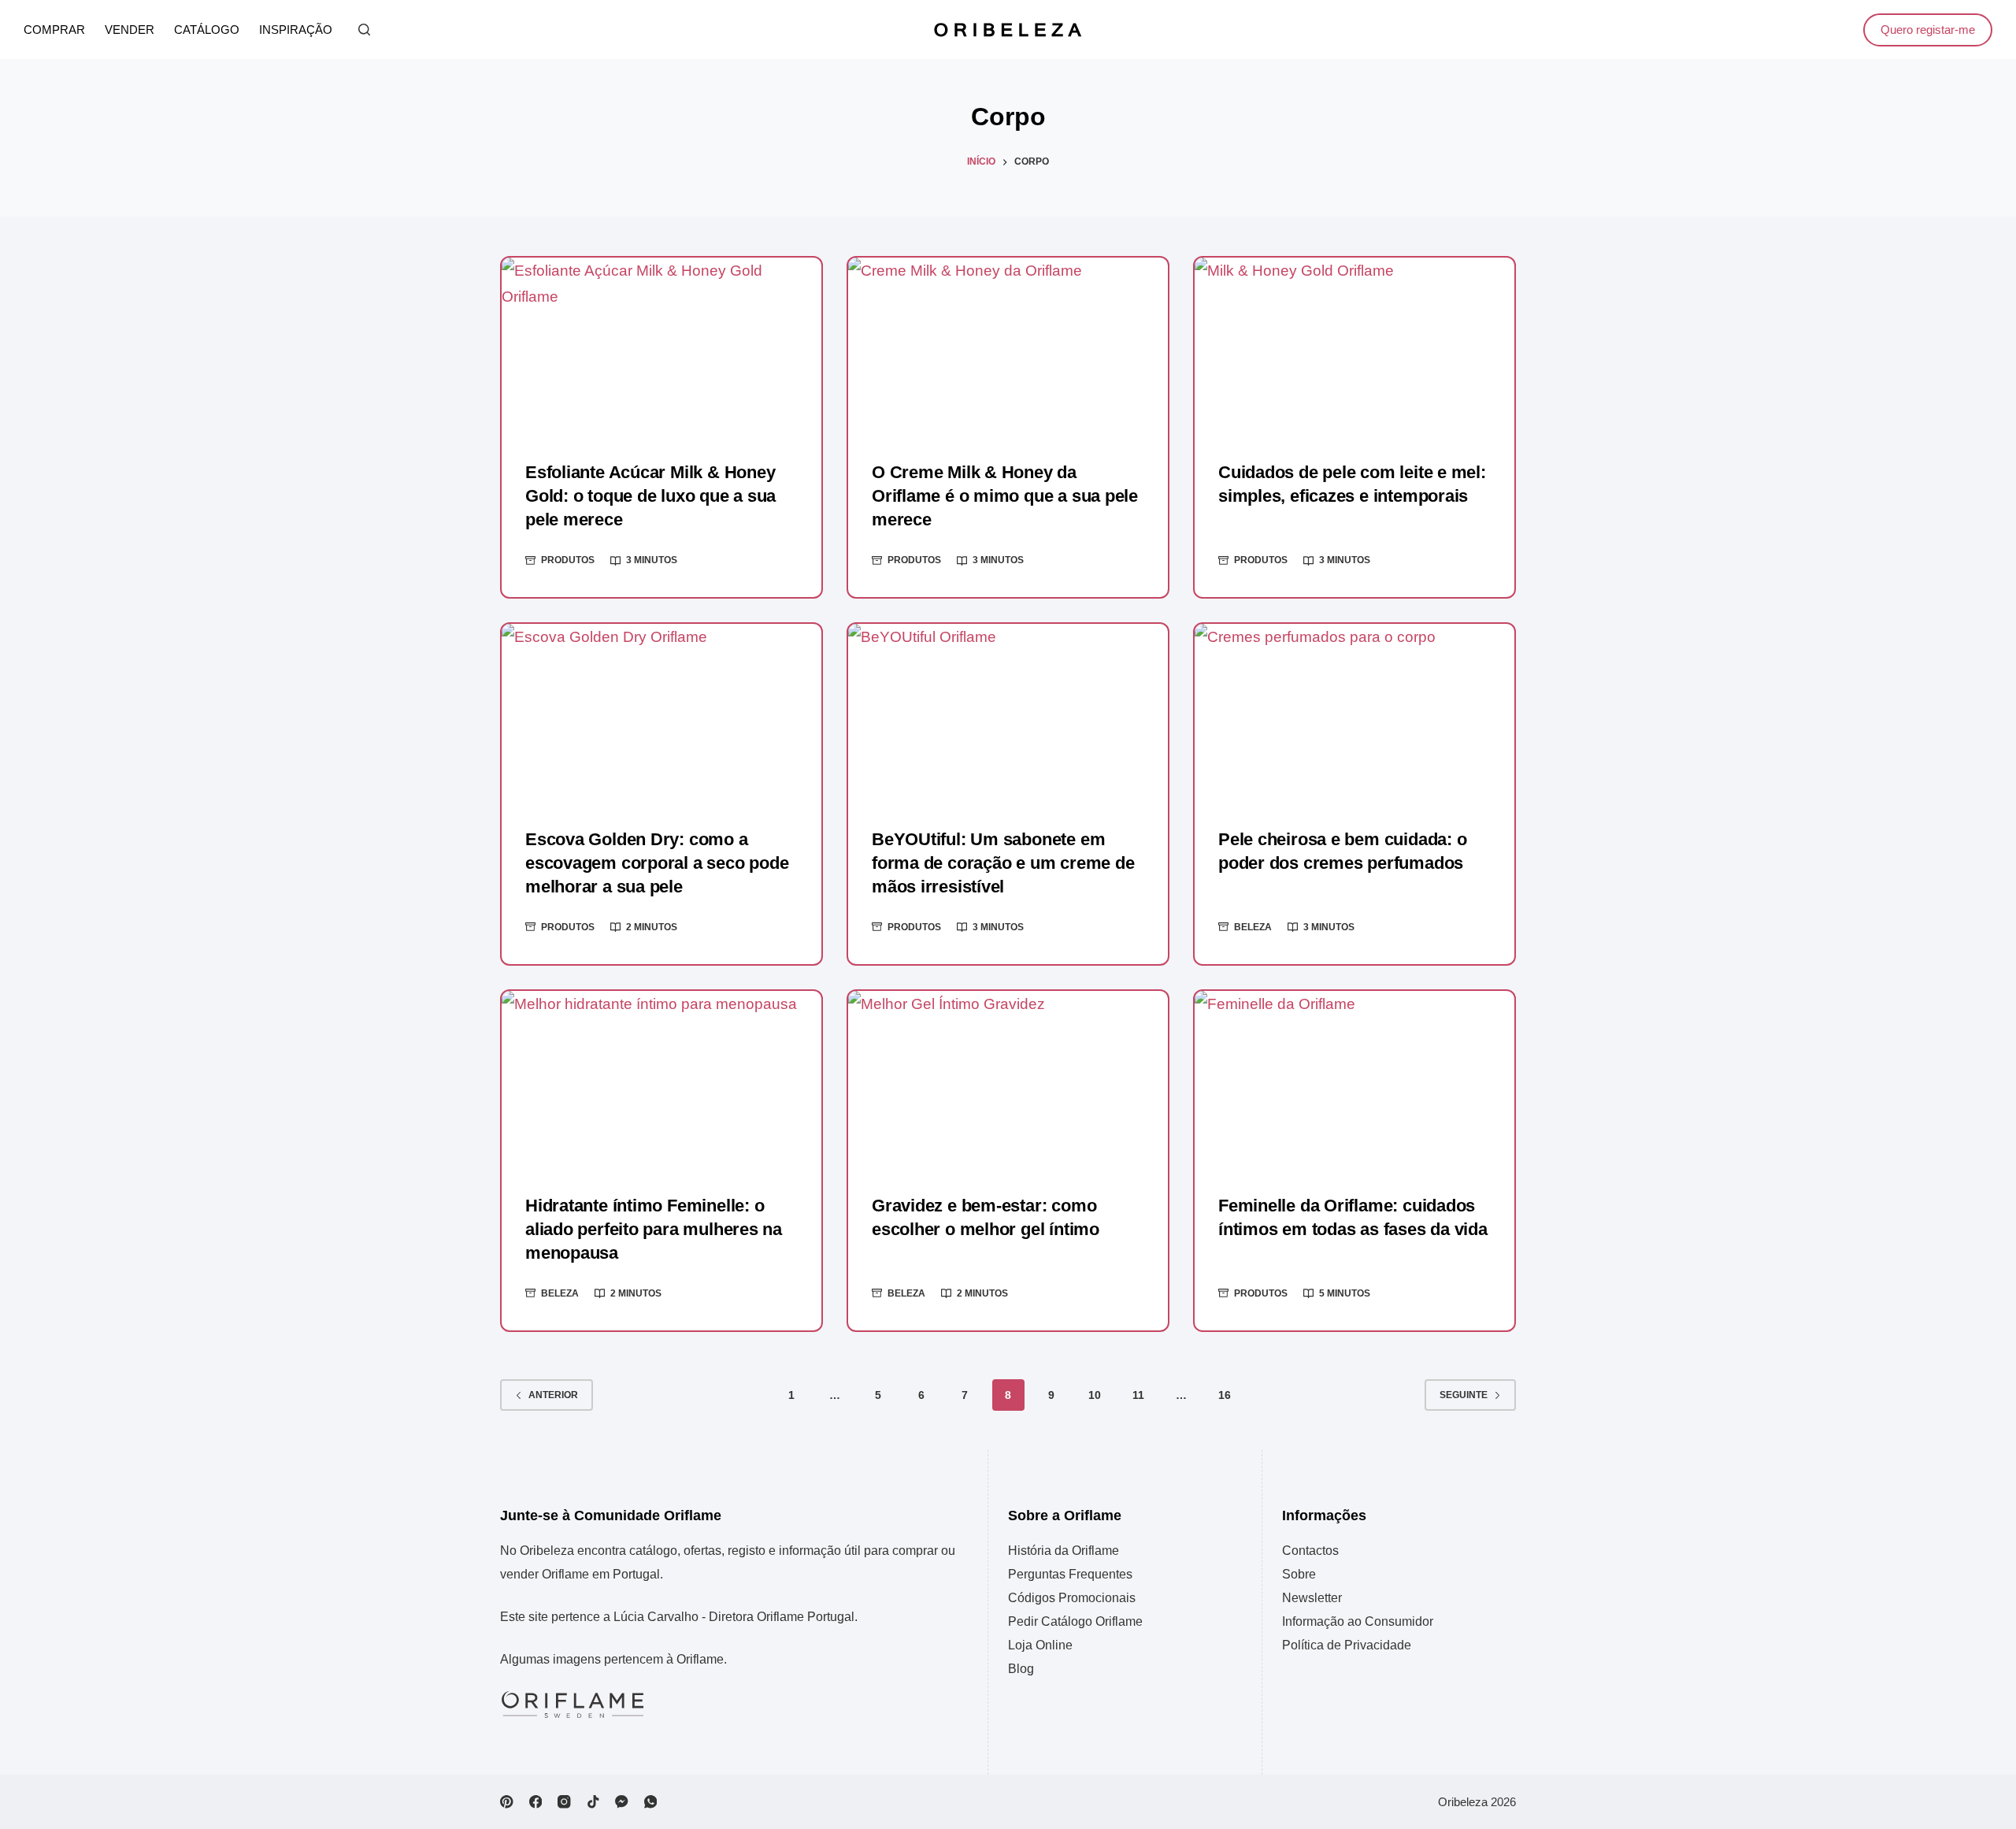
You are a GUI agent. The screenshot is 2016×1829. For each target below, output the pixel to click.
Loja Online (1040, 1645)
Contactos (1310, 1551)
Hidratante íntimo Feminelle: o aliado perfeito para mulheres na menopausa (654, 1229)
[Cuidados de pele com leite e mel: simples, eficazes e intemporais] (1354, 347)
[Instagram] (564, 1802)
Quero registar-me (1928, 30)
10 (1095, 1395)
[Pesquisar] (364, 30)
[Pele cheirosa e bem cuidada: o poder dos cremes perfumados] (1354, 714)
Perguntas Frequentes (1070, 1574)
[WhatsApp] (651, 1802)
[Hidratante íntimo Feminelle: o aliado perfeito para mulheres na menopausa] (661, 1081)
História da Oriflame (1064, 1551)
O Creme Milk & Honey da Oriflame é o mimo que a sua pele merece (1005, 496)
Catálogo (207, 30)
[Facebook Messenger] (622, 1802)
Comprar (54, 30)
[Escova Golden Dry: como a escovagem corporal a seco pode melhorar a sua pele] (661, 714)
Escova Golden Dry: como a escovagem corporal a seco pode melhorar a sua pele (657, 863)
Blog (1021, 1669)
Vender (130, 30)
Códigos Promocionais (1072, 1598)
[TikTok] (593, 1802)
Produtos (568, 560)
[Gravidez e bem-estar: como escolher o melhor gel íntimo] (1008, 1081)
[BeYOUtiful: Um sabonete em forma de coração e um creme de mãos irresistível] (1008, 714)
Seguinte (1464, 1395)
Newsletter (1312, 1598)
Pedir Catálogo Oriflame (1075, 1621)
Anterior (553, 1395)
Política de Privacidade (1347, 1645)
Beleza (1253, 927)
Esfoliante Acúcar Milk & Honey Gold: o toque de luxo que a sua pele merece (650, 496)
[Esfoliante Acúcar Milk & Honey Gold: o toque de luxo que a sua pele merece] (661, 347)
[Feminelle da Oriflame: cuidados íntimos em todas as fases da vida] (1354, 1081)
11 (1138, 1395)
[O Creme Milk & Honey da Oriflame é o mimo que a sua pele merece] (1008, 347)
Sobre (1299, 1574)
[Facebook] (536, 1802)
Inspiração (296, 30)
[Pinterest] (507, 1802)
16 (1225, 1395)
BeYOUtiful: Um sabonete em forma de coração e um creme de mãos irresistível (1003, 863)
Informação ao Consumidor (1358, 1621)
